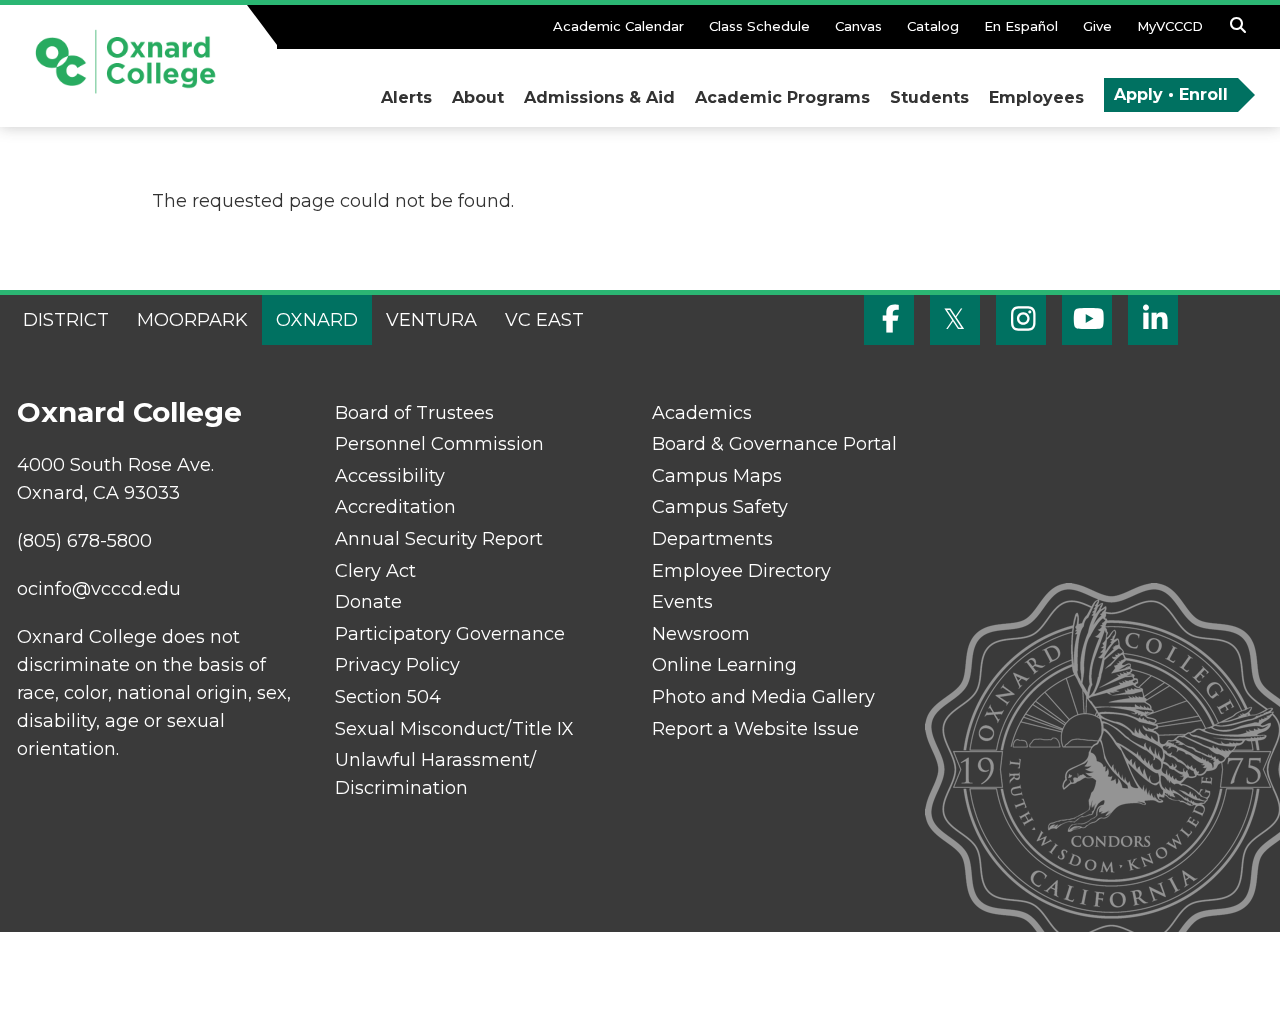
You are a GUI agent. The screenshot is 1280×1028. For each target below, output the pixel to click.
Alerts (406, 97)
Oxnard (317, 320)
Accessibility (390, 476)
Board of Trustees (414, 413)
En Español (1021, 26)
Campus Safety (720, 507)
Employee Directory (741, 571)
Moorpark (192, 320)
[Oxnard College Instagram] (1021, 320)
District (66, 320)
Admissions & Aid (599, 97)
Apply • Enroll (1171, 94)
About (478, 97)
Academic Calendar (618, 26)
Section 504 (388, 697)
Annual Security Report (439, 539)
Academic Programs (782, 97)
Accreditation (395, 507)
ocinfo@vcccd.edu (99, 589)
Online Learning (724, 665)
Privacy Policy (397, 665)
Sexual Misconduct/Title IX (454, 729)
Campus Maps (717, 476)
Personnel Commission (439, 444)
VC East (544, 320)
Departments (712, 539)
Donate (368, 602)
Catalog (933, 26)
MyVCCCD (1170, 26)
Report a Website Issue (755, 729)
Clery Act (375, 571)
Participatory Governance (450, 634)
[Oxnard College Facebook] (889, 320)
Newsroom (701, 634)
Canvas (858, 26)
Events (682, 602)
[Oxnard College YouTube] (1087, 320)
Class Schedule (759, 26)
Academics (702, 413)
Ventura (431, 320)
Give (1097, 26)
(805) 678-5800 (84, 541)
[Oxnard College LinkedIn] (1153, 320)
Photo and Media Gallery (763, 697)
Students (929, 97)
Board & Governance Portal (774, 444)
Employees (1036, 97)
